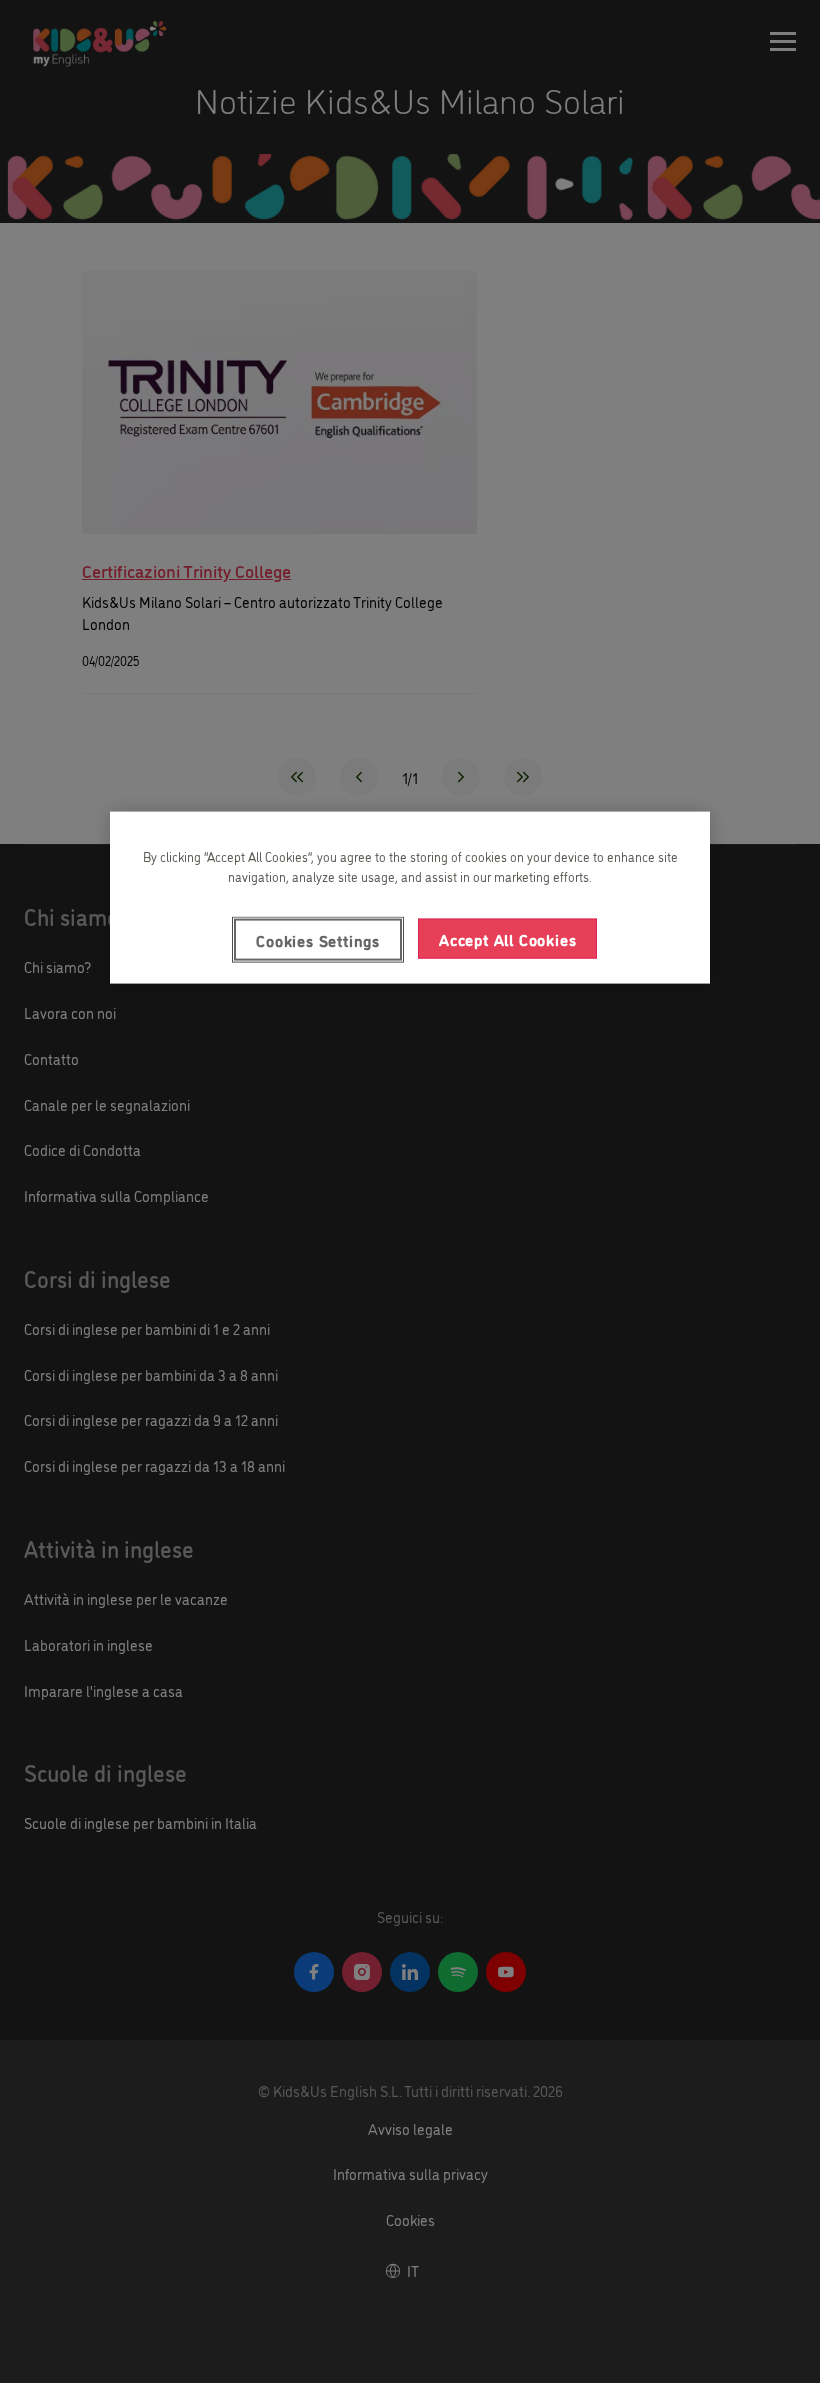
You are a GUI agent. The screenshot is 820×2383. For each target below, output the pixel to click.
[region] (410, 898)
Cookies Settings (318, 940)
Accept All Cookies (507, 939)
